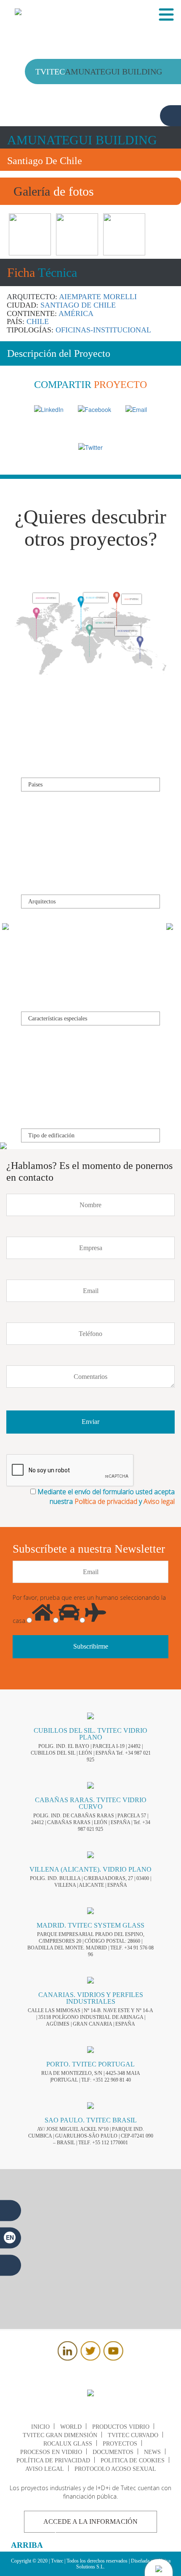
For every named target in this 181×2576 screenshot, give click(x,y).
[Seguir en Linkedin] (68, 2358)
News (152, 2452)
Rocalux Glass (68, 2444)
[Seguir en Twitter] (90, 2358)
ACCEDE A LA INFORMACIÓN (90, 2522)
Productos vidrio (121, 2427)
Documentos (113, 2452)
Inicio (40, 2427)
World (71, 2427)
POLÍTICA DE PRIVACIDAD (53, 2460)
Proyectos (120, 2444)
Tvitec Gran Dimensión (60, 2435)
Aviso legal (159, 1501)
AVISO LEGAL (45, 2469)
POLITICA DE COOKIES (133, 2460)
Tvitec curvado (133, 2435)
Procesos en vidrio (51, 2452)
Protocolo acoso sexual (115, 2469)
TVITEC (46, 603)
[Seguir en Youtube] (113, 2358)
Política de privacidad (106, 1501)
